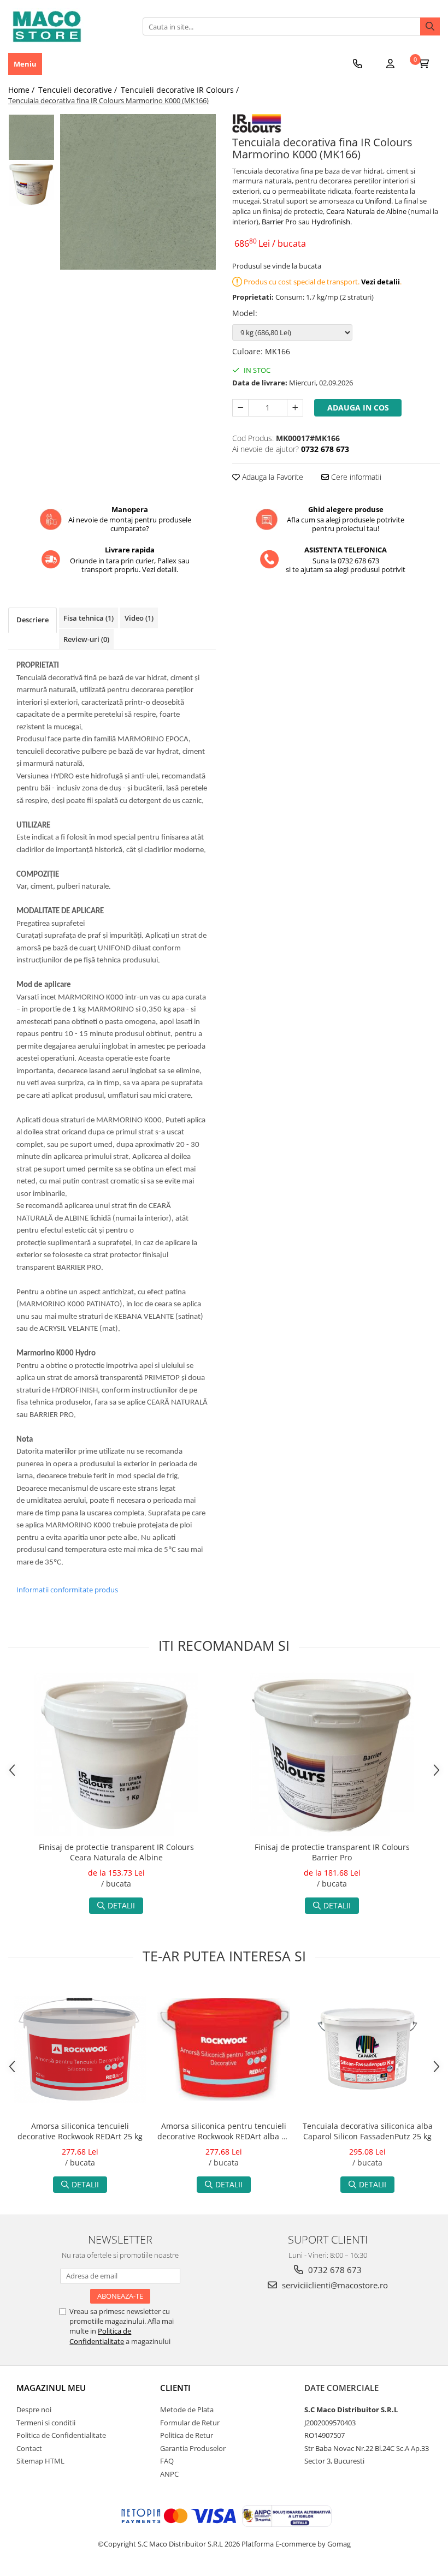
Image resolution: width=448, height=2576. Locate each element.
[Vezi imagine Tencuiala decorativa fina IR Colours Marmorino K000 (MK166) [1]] (31, 184)
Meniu (25, 64)
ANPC (169, 2474)
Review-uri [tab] (86, 639)
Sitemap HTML (40, 2461)
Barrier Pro (279, 222)
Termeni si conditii (46, 2423)
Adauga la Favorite (272, 477)
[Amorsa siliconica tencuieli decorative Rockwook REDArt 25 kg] (80, 2050)
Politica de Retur (187, 2435)
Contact (29, 2448)
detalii (121, 1905)
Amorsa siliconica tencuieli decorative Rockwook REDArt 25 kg (80, 2131)
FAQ (167, 2461)
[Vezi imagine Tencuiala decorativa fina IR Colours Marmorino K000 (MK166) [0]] (31, 137)
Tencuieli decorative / (79, 90)
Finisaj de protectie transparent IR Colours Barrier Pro (332, 1852)
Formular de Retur (190, 2423)
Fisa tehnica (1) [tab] (89, 618)
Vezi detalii (381, 282)
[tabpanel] (138, 192)
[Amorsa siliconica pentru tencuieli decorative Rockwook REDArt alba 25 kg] (224, 2050)
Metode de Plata (187, 2410)
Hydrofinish (331, 222)
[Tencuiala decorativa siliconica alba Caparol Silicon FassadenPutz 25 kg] (367, 2049)
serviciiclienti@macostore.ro (334, 2285)
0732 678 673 (334, 2270)
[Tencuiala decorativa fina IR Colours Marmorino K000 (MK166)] (138, 192)
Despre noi (34, 2410)
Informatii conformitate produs (67, 1590)
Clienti (175, 2388)
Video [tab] (139, 618)
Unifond (378, 201)
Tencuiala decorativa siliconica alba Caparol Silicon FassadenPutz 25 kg (368, 2131)
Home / (22, 90)
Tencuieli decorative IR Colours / (181, 90)
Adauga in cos (358, 407)
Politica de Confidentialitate (100, 2336)
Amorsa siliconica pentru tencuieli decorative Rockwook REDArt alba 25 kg (224, 2132)
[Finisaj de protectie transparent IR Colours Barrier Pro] (332, 1754)
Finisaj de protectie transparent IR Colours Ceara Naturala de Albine (116, 1852)
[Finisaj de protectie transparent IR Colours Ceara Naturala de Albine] (116, 1754)
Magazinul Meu (51, 2388)
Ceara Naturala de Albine (366, 211)
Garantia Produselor (193, 2448)
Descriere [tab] (33, 620)
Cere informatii (355, 477)
